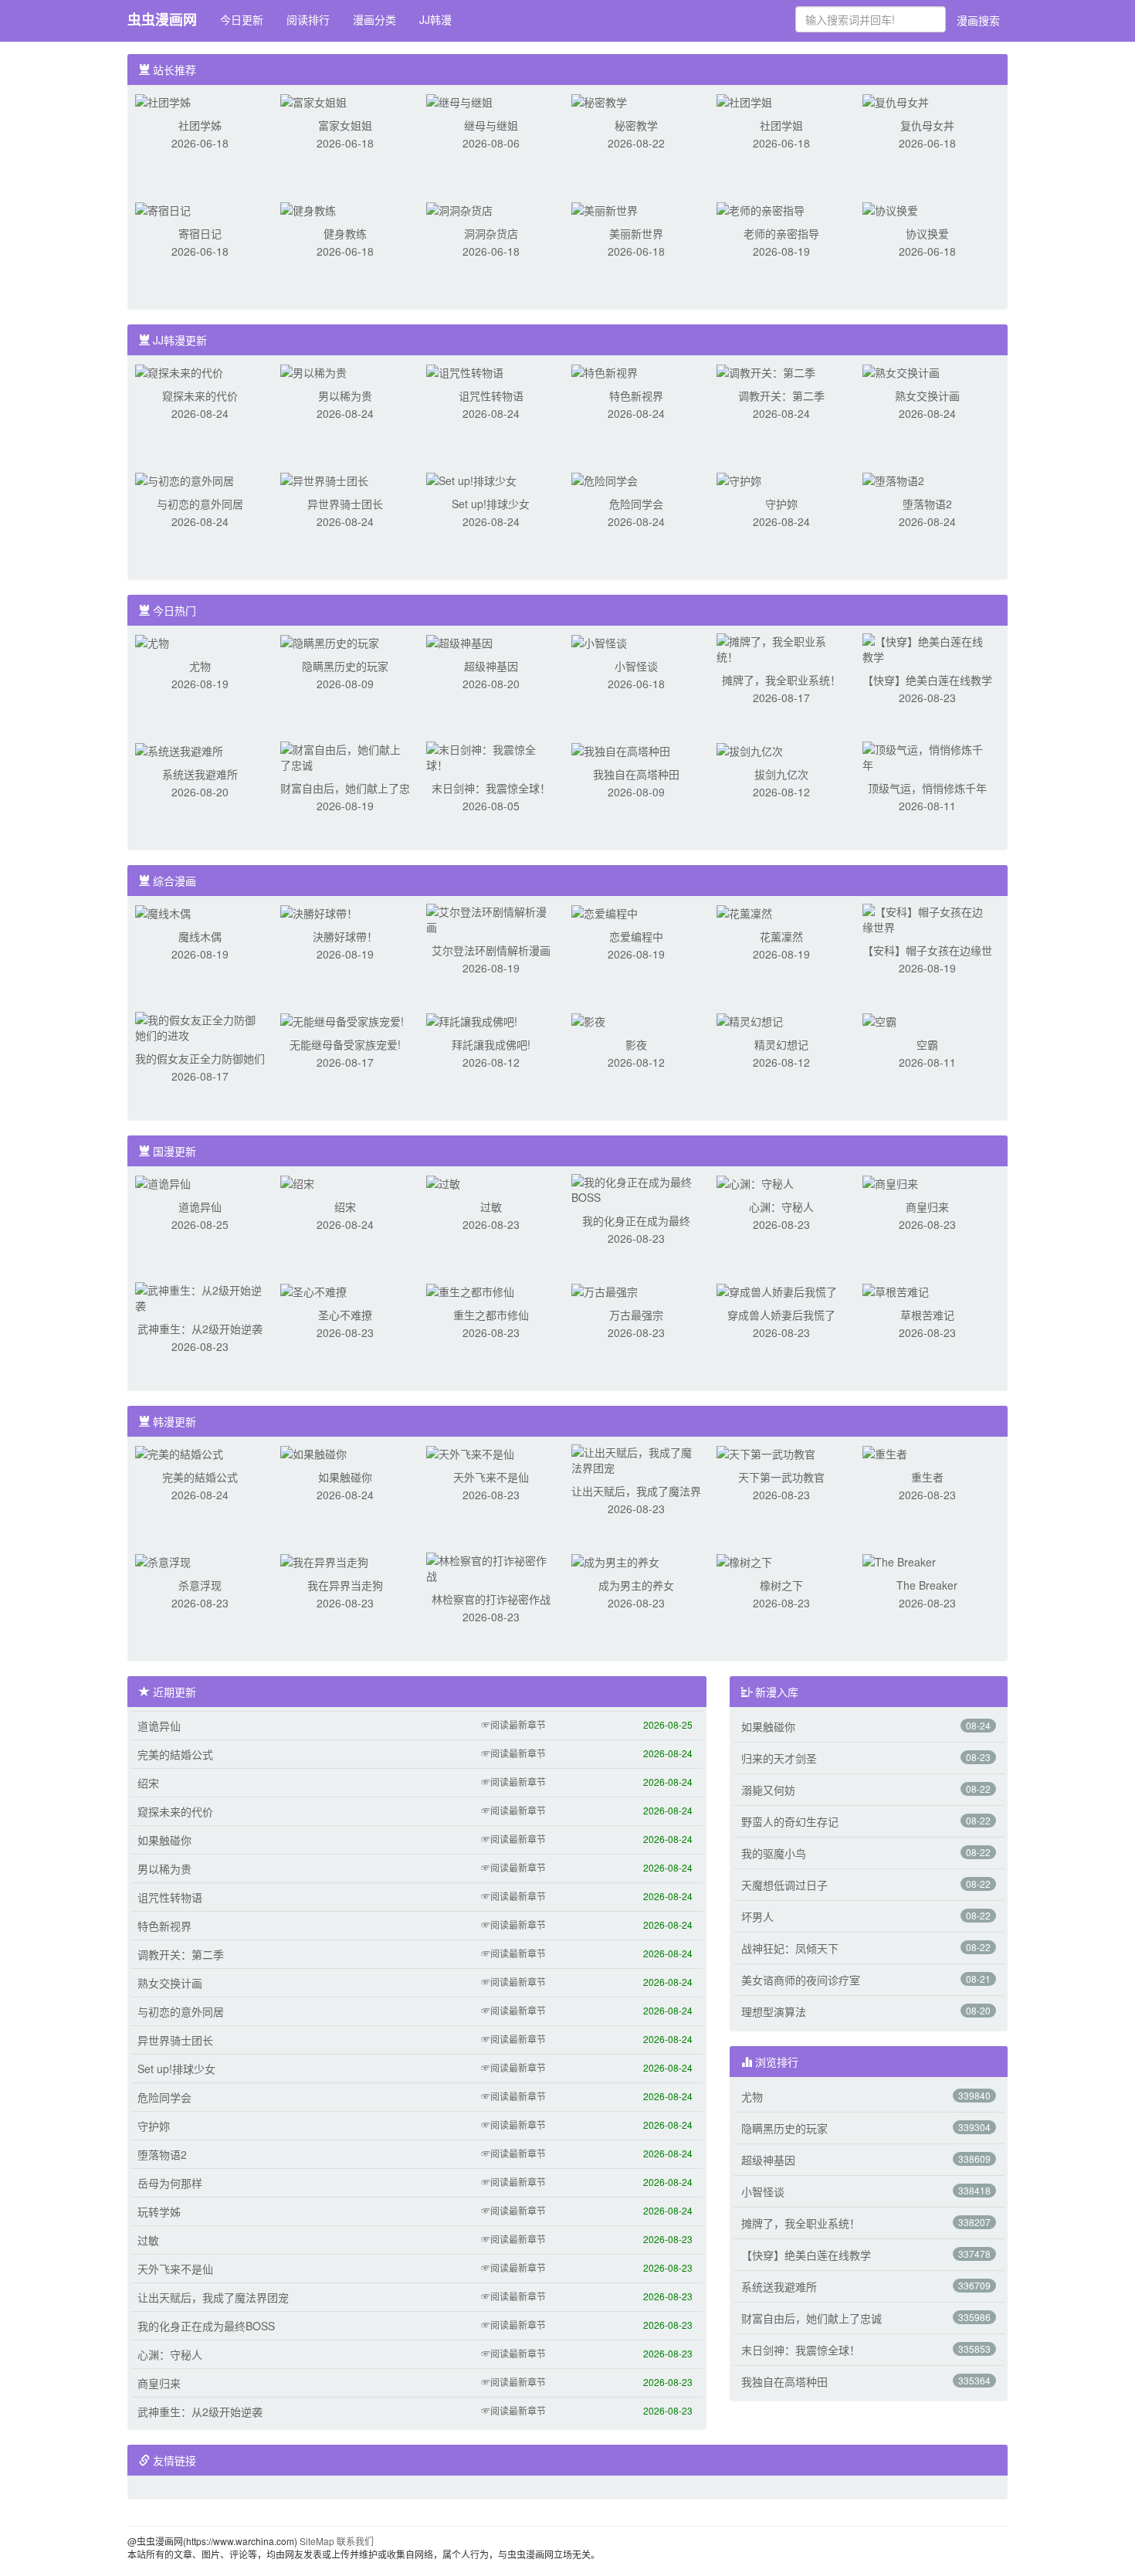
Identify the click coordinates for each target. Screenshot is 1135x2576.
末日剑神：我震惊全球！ (491, 788)
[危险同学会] (605, 479)
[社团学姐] (744, 100)
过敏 (491, 1207)
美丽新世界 (636, 233)
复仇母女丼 (927, 125)
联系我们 (355, 2541)
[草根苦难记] (896, 1290)
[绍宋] (297, 1182)
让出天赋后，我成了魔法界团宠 (213, 2297)
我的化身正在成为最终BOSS (206, 2326)
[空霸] (879, 1020)
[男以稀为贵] (313, 371)
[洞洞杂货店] (459, 209)
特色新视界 (636, 395)
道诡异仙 (200, 1207)
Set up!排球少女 (491, 504)
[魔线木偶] (163, 911)
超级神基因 (491, 666)
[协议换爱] (890, 209)
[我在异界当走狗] (324, 1560)
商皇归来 (927, 1207)
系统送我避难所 (200, 774)
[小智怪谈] (599, 641)
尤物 (200, 666)
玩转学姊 (159, 2211)
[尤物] (152, 641)
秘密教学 (636, 125)
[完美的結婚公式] (179, 1452)
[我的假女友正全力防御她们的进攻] (200, 1026)
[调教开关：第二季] (766, 371)
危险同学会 (636, 504)
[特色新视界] (605, 371)
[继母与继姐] (459, 100)
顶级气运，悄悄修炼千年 (927, 788)
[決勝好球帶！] (319, 911)
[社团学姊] (163, 100)
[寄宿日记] (163, 209)
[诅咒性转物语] (465, 371)
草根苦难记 (927, 1315)
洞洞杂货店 (491, 233)
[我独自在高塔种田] (621, 749)
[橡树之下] (744, 1560)
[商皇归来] (890, 1182)
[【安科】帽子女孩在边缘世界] (927, 918)
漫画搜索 (978, 20)
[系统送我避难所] (179, 749)
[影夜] (588, 1020)
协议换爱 (927, 233)
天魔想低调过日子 (784, 1885)
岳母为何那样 (170, 2183)
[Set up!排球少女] (471, 479)
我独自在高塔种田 (636, 774)
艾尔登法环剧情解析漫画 (491, 950)
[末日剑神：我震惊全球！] (491, 755)
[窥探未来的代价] (179, 371)
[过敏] (443, 1182)
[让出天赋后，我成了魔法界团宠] (636, 1458)
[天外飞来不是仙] (470, 1452)
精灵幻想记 (781, 1044)
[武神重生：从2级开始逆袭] (200, 1296)
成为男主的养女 (636, 1585)
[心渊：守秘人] (755, 1182)
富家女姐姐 (345, 125)
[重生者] (885, 1452)
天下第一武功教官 (781, 1477)
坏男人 (757, 1916)
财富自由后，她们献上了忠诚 (811, 2318)
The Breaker (927, 1585)
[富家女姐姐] (313, 100)
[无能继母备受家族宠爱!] (342, 1020)
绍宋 (345, 1207)
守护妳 (781, 504)
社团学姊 (200, 125)
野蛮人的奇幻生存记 (790, 1821)
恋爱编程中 (636, 936)
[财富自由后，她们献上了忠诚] (345, 755)
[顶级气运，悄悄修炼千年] (927, 755)
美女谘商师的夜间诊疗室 (801, 1980)
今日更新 (242, 19)
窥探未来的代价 (200, 395)
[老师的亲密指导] (761, 209)
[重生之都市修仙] (470, 1290)
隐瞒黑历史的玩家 (345, 666)
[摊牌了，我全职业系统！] (781, 647)
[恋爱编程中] (605, 911)
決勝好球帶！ (345, 936)
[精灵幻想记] (750, 1020)
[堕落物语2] (893, 479)
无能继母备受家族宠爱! (345, 1044)
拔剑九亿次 (781, 774)
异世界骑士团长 (345, 504)
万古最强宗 (636, 1315)
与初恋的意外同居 (200, 504)
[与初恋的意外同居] (185, 479)
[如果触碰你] (313, 1452)
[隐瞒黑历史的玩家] (330, 641)
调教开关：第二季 (781, 395)
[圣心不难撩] (313, 1290)
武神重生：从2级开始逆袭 (200, 1329)
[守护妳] (739, 479)
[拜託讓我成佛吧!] (472, 1020)
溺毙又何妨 (768, 1790)
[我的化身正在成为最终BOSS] (636, 1188)
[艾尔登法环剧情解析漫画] (491, 918)
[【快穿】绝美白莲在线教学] (927, 647)
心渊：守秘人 (781, 1207)
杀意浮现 (200, 1585)
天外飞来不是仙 (491, 1477)
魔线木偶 (200, 936)
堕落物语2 (927, 504)
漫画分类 (374, 19)
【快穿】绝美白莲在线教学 (927, 680)
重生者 (927, 1477)
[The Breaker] (899, 1560)
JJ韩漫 (435, 19)
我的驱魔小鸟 (774, 1853)
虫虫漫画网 (162, 19)
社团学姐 (781, 125)
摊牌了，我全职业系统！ (781, 680)
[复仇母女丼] (896, 100)
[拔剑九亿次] (750, 749)
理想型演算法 (774, 2011)
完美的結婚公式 (200, 1477)
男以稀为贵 (345, 395)
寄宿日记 (200, 233)
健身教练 (345, 233)
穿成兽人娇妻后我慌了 (781, 1315)
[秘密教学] (599, 100)
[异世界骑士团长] (324, 479)
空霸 (927, 1044)
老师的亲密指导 (781, 233)
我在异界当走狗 (345, 1585)
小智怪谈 (636, 666)
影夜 (636, 1044)
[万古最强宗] (605, 1290)
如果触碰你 (345, 1477)
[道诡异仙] (163, 1182)
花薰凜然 (781, 936)
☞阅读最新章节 (513, 1724)
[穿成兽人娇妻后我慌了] (777, 1290)
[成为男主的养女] (615, 1560)
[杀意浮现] (163, 1560)
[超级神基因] (459, 641)
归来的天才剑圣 (779, 1758)
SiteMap (317, 2541)
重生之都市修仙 (491, 1315)
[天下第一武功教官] (766, 1452)
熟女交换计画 (927, 395)
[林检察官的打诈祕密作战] (491, 1566)
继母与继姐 (491, 125)
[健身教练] (308, 209)
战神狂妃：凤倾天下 (790, 1948)
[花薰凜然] (744, 911)
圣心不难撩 (345, 1315)
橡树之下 (781, 1585)
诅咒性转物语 (491, 395)
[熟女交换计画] (901, 371)
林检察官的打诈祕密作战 (491, 1599)
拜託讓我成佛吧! (491, 1044)
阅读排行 (308, 19)
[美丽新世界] (605, 209)
